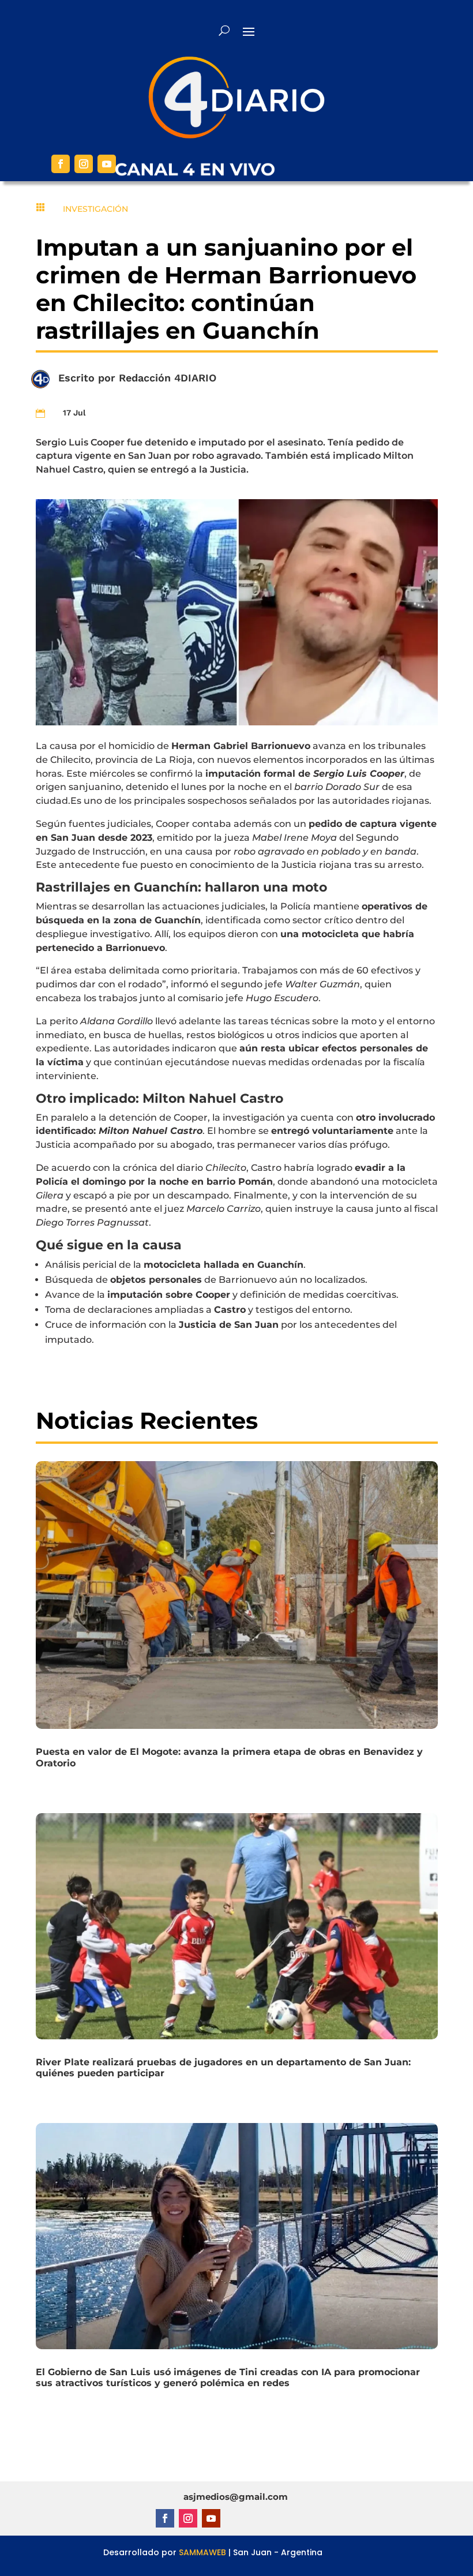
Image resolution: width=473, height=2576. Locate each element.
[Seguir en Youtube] (107, 164)
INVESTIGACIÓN (95, 209)
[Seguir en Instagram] (84, 164)
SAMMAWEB (202, 2552)
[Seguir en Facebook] (61, 164)
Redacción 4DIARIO (168, 378)
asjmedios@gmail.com (236, 2497)
